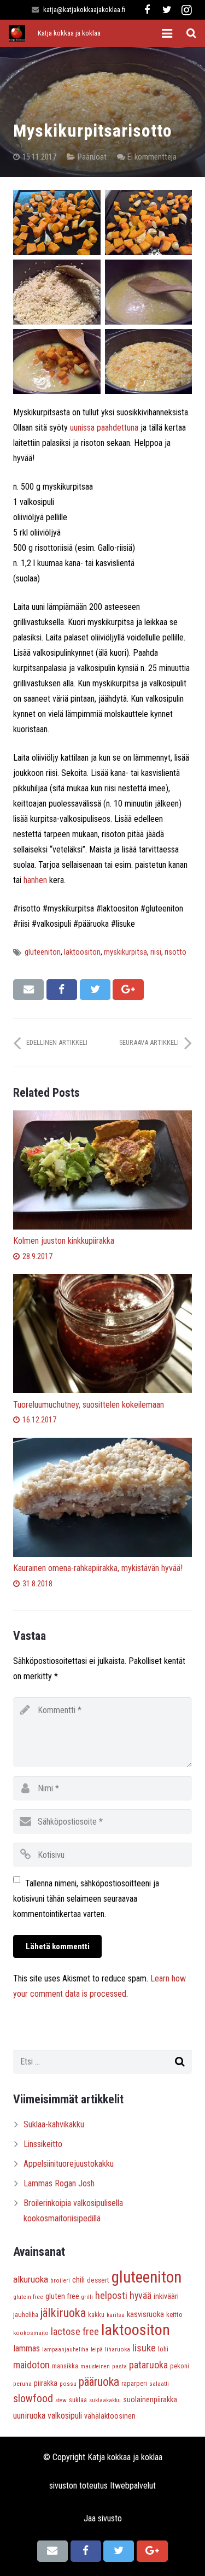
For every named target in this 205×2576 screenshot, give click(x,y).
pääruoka (99, 2382)
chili (78, 2280)
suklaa (78, 2400)
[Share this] (62, 990)
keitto (174, 2315)
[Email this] (28, 990)
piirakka (46, 2383)
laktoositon (82, 952)
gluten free (62, 2296)
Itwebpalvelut (133, 2486)
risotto (175, 952)
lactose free (75, 2331)
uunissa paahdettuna (104, 428)
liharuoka (118, 2349)
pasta (119, 2366)
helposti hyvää (123, 2295)
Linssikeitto (43, 2144)
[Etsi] (191, 34)
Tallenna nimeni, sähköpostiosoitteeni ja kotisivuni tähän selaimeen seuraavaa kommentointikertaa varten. (86, 1899)
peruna (22, 2384)
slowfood (33, 2399)
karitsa (116, 2315)
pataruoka (148, 2365)
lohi (163, 2349)
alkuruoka (31, 2279)
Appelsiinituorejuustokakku (69, 2164)
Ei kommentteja (152, 157)
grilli (87, 2297)
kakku (96, 2315)
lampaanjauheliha (65, 2349)
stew (61, 2400)
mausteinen (95, 2366)
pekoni (180, 2366)
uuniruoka (29, 2416)
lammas (27, 2348)
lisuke (144, 2348)
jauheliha (26, 2315)
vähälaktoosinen (110, 2416)
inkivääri (166, 2296)
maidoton (31, 2365)
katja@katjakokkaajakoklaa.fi (84, 10)
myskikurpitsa (125, 952)
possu (68, 2384)
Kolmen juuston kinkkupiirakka (64, 1241)
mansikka (65, 2366)
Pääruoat (92, 157)
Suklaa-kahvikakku (54, 2124)
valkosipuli (65, 2416)
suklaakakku (105, 2400)
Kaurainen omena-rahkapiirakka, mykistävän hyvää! (98, 1568)
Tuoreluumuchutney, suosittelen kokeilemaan (89, 1405)
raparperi (134, 2384)
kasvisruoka (145, 2314)
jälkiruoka (63, 2313)
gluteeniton (43, 952)
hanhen (35, 880)
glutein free (28, 2297)
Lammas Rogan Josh (59, 2183)
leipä (97, 2349)
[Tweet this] (95, 990)
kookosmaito (31, 2333)
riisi (156, 952)
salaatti (159, 2384)
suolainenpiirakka (150, 2399)
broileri (60, 2280)
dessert (98, 2280)
